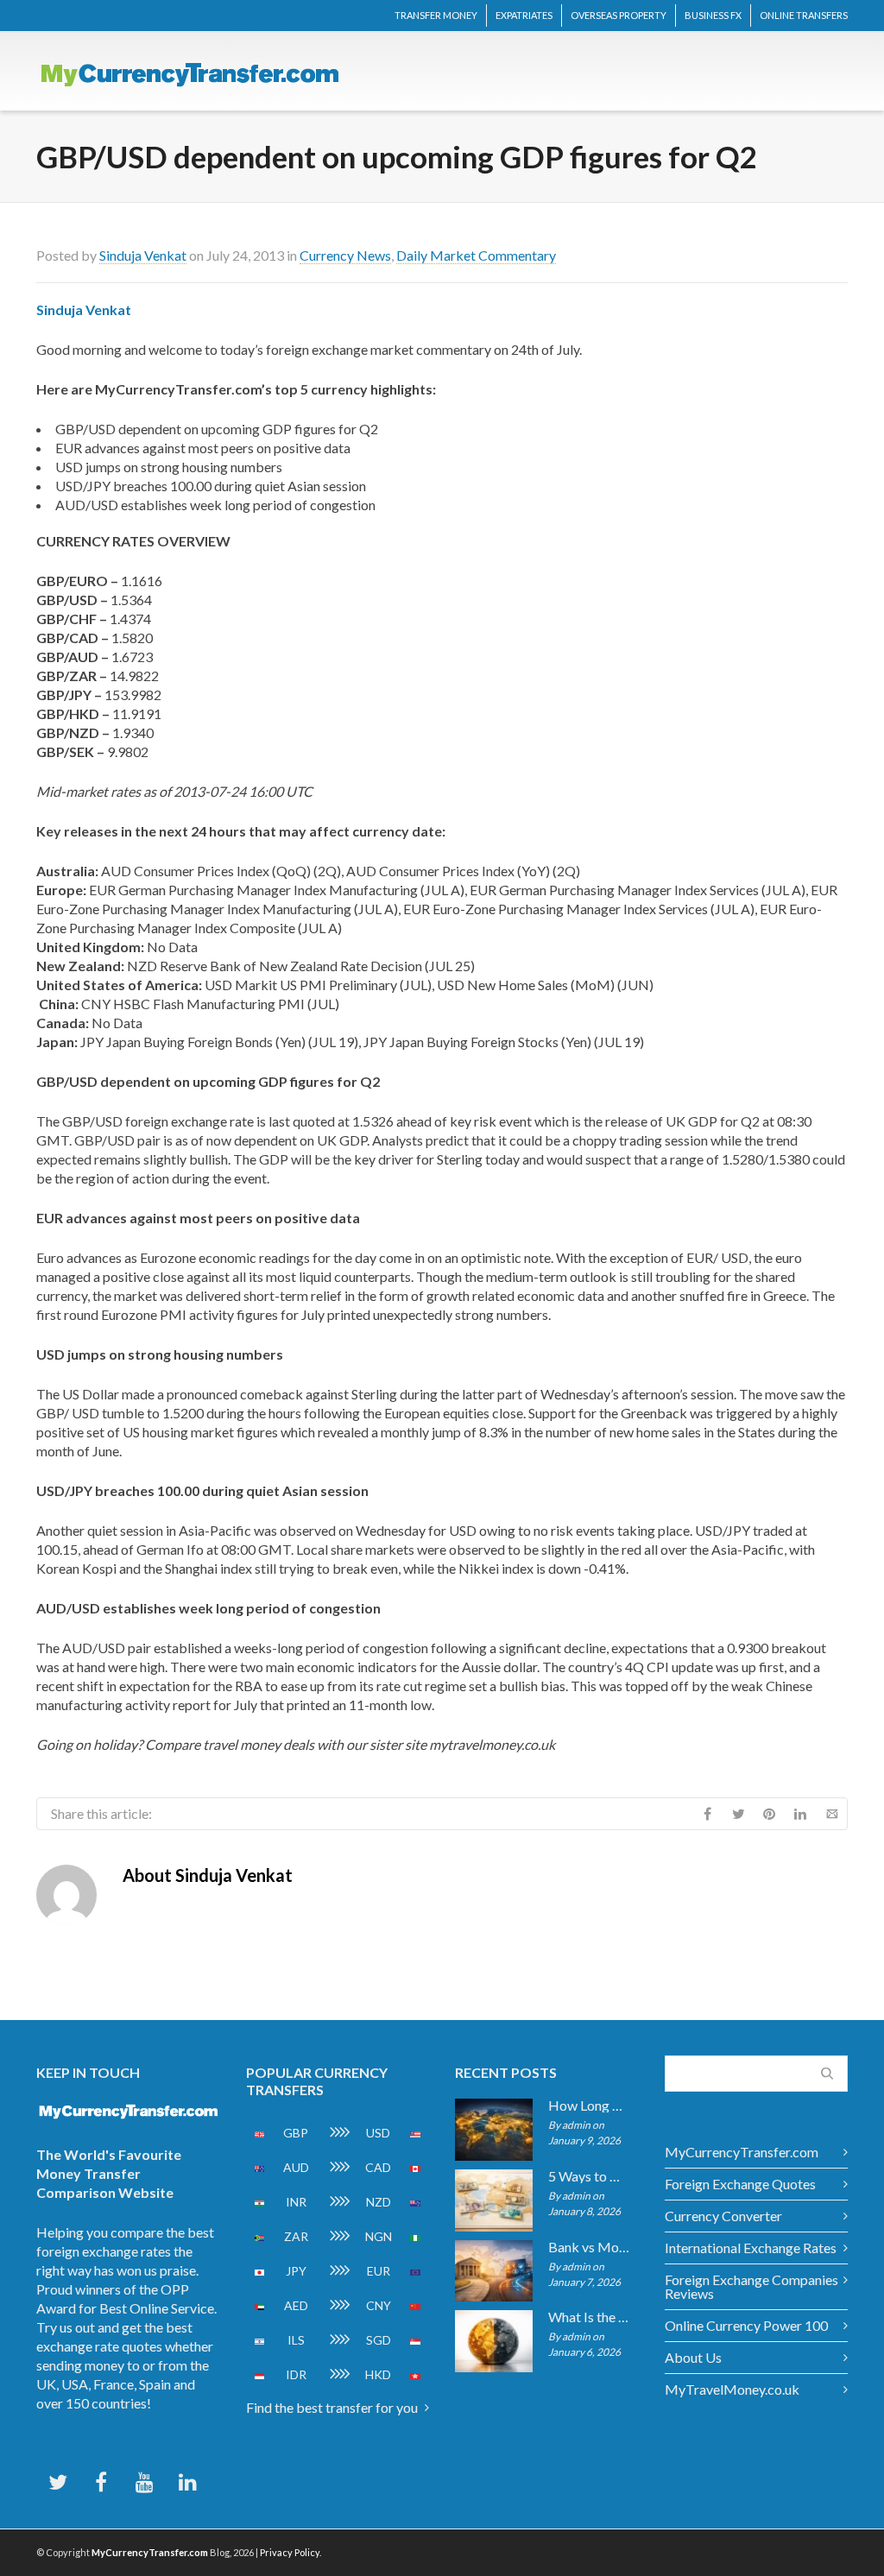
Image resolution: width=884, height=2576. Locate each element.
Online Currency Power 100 (746, 2325)
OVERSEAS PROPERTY (619, 15)
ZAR (296, 2236)
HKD (378, 2374)
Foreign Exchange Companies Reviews (751, 2286)
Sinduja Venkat (143, 255)
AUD (296, 2167)
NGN (379, 2236)
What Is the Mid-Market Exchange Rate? (589, 2317)
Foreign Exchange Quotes (740, 2184)
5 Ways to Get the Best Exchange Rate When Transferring (589, 2176)
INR (296, 2202)
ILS (296, 2340)
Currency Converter (723, 2216)
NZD (379, 2202)
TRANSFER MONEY (436, 15)
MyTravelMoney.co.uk (732, 2389)
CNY (379, 2305)
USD (378, 2133)
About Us (693, 2357)
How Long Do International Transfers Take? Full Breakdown (589, 2106)
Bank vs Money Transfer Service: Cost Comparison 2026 (589, 2247)
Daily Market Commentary (476, 255)
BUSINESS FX (713, 15)
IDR (296, 2374)
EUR (379, 2271)
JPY (296, 2271)
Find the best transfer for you (332, 2407)
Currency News (345, 255)
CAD (378, 2167)
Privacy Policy (290, 2552)
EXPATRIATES (524, 15)
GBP (296, 2133)
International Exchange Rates (751, 2248)
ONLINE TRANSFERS (804, 15)
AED (296, 2305)
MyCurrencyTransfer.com (742, 2152)
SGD (379, 2340)
